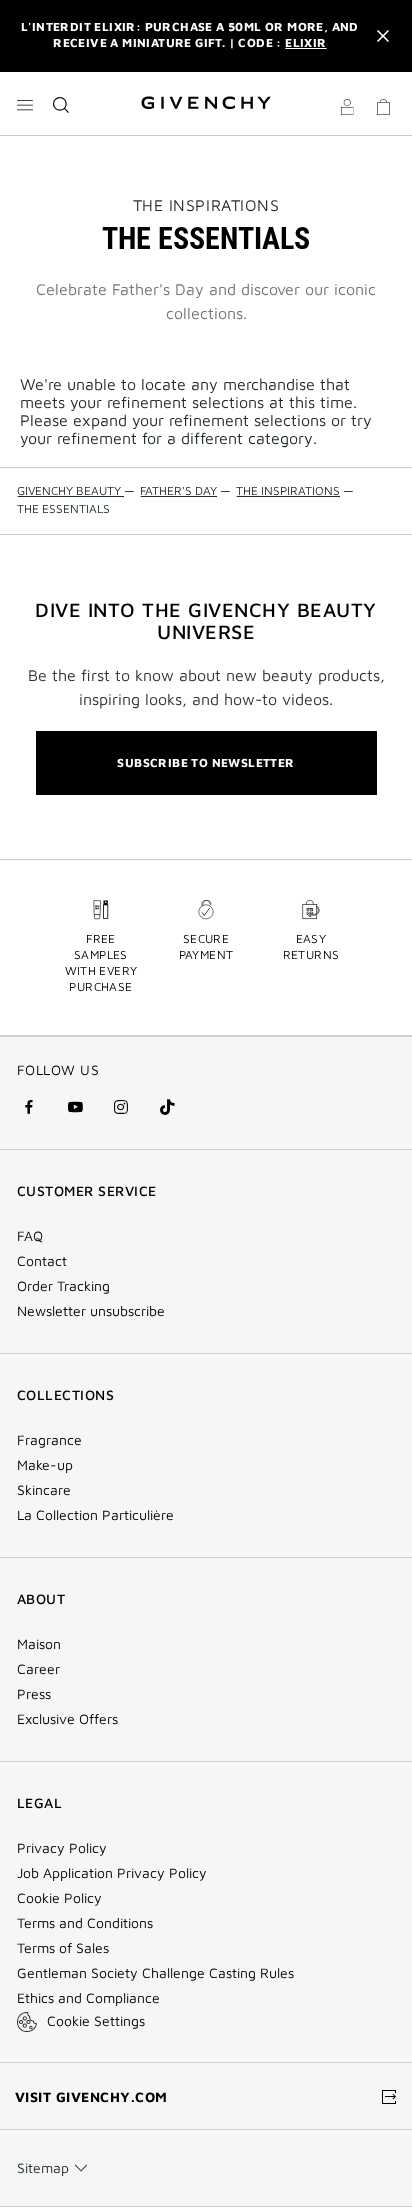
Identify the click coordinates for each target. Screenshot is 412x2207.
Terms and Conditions (85, 1923)
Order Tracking (63, 1286)
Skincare (44, 1490)
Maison (39, 1644)
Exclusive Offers (67, 1719)
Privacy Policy (62, 1848)
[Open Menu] (25, 105)
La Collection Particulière (95, 1515)
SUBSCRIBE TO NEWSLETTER (205, 762)
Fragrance (49, 1440)
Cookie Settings (96, 2020)
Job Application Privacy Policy (112, 1873)
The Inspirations (206, 205)
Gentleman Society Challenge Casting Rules (155, 1973)
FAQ (30, 1236)
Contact (42, 1261)
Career (38, 1669)
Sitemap (43, 2167)
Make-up (45, 1465)
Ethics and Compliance (88, 1998)
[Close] (383, 36)
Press (34, 1694)
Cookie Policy (59, 1898)
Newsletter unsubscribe (91, 1311)
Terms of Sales (63, 1948)
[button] (347, 110)
